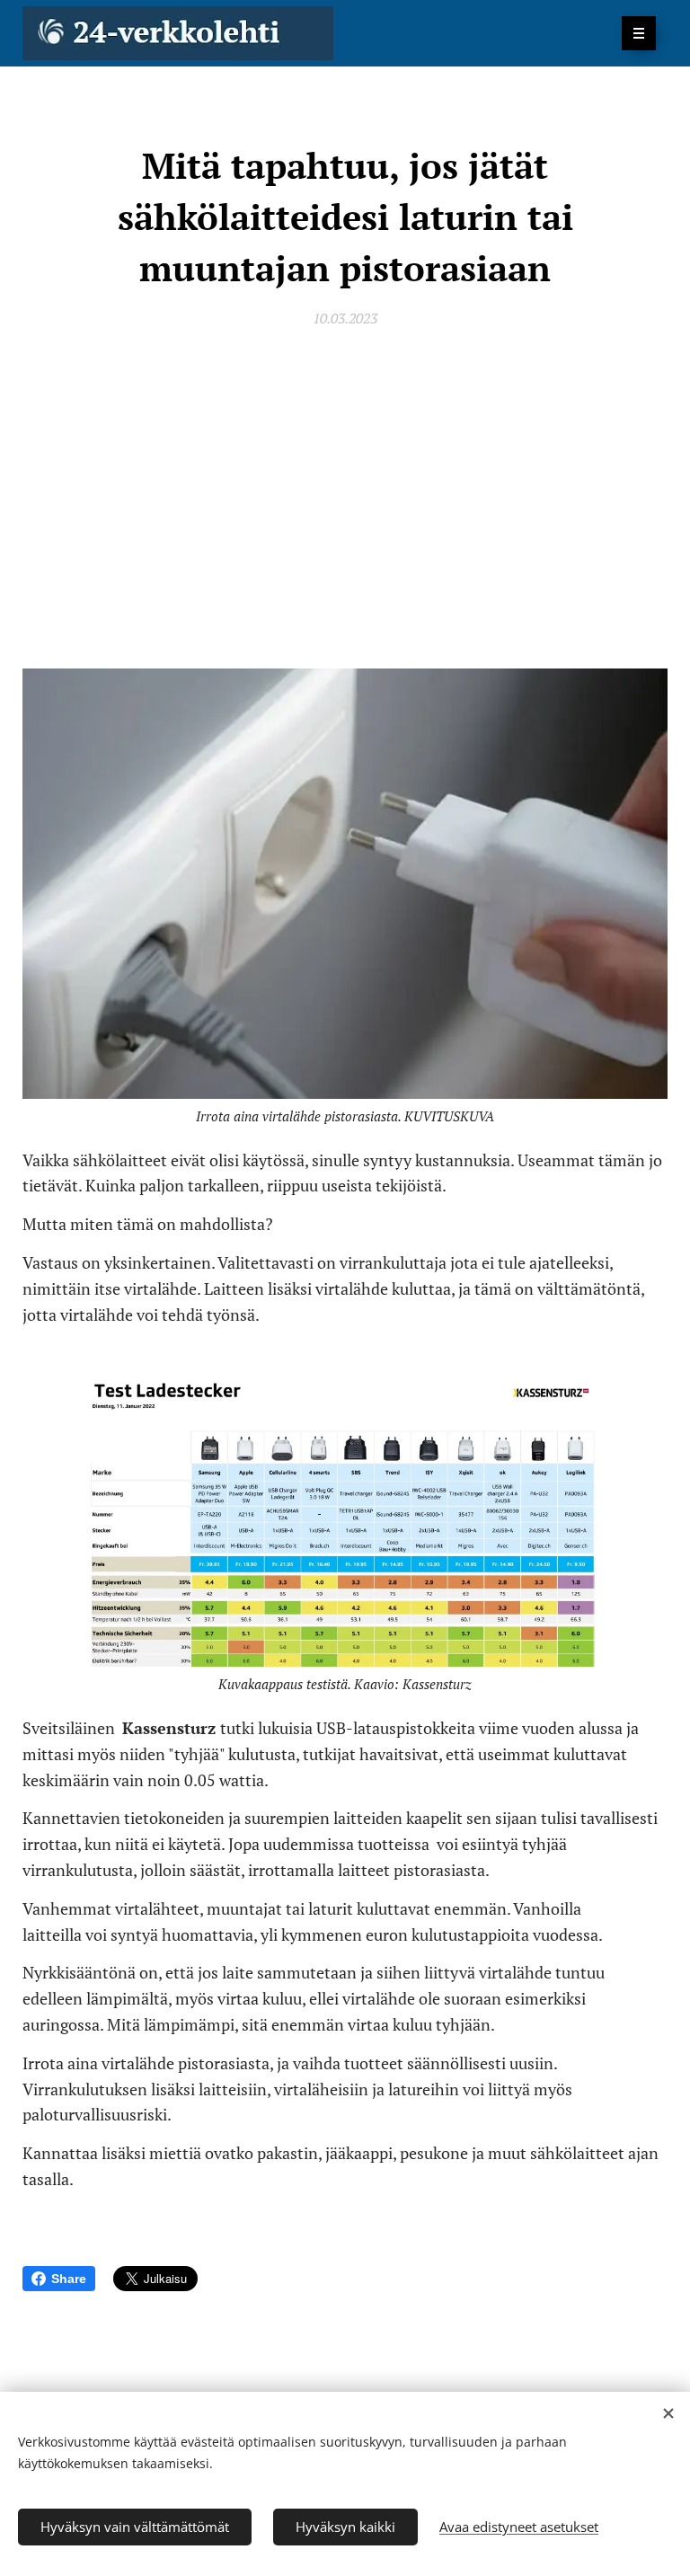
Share (69, 2279)
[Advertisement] (345, 495)
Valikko (639, 33)
